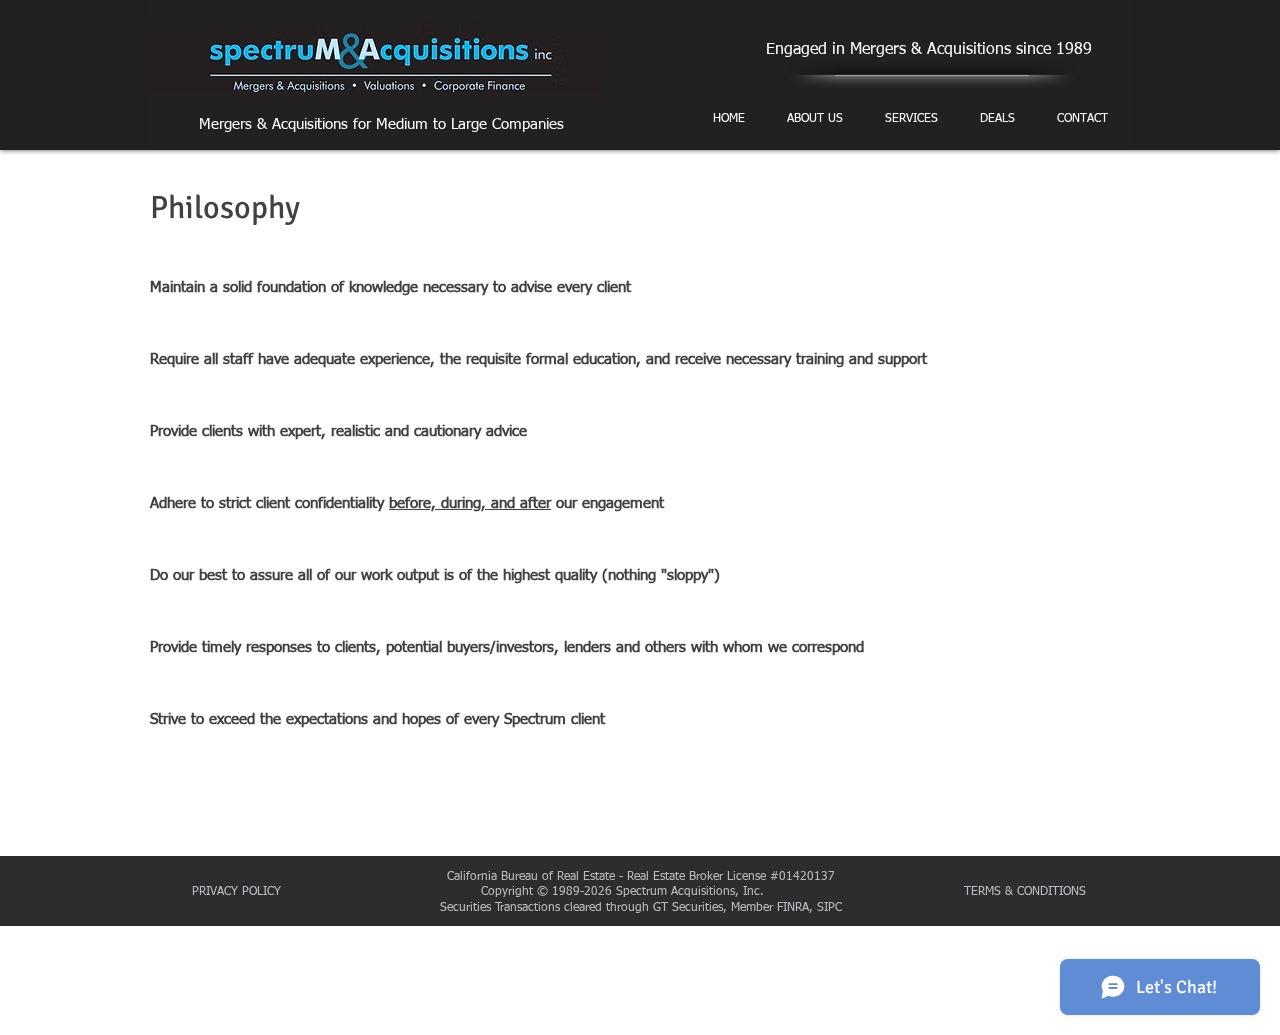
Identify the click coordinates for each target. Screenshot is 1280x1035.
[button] (815, 119)
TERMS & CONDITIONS (1027, 892)
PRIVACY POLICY (236, 892)
